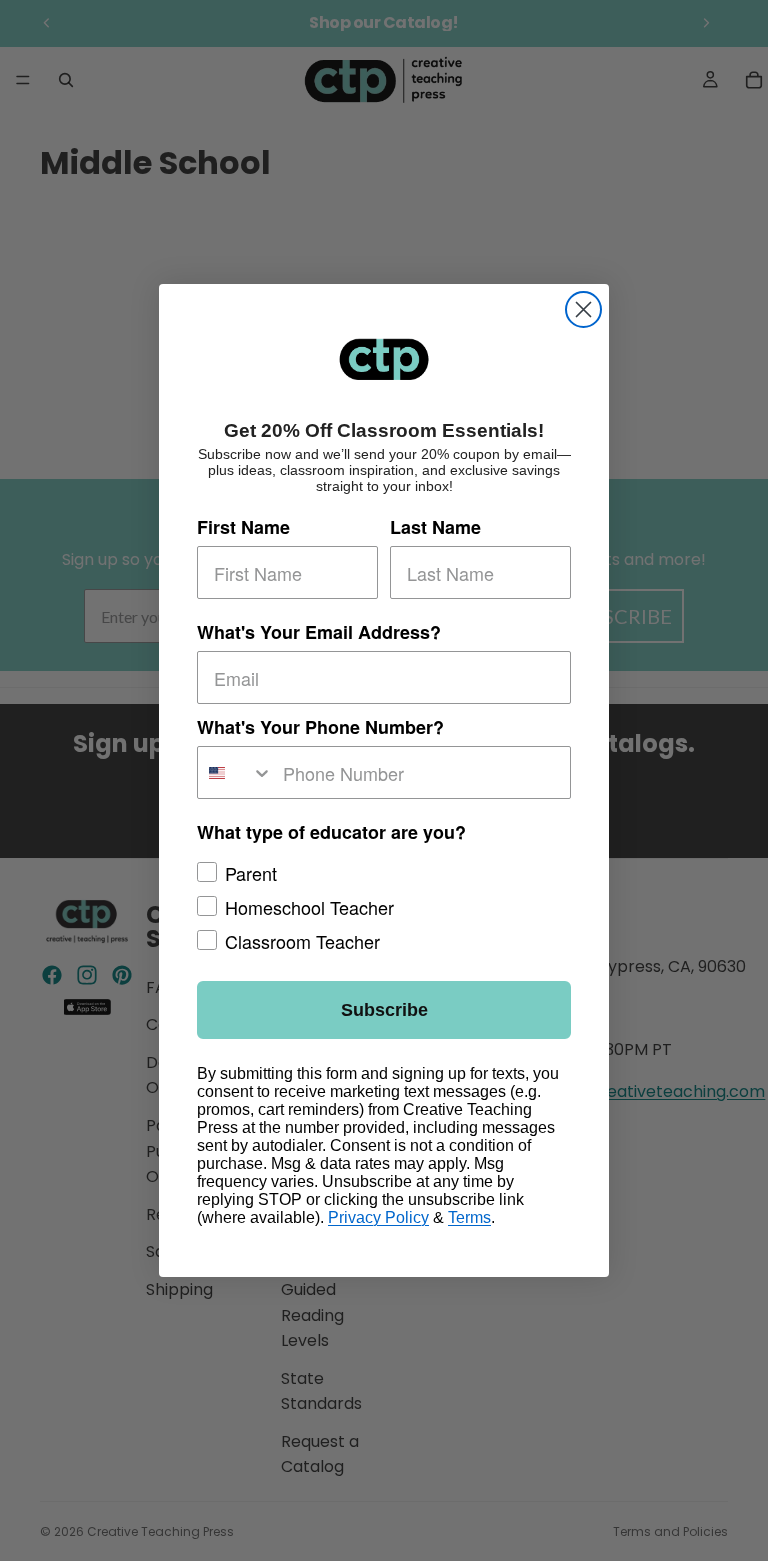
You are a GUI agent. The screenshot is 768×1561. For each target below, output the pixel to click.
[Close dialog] (583, 309)
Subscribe (384, 1010)
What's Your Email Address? (319, 632)
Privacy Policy (378, 1217)
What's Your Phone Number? (320, 727)
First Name (243, 527)
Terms (469, 1217)
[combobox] (235, 772)
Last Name (435, 527)
